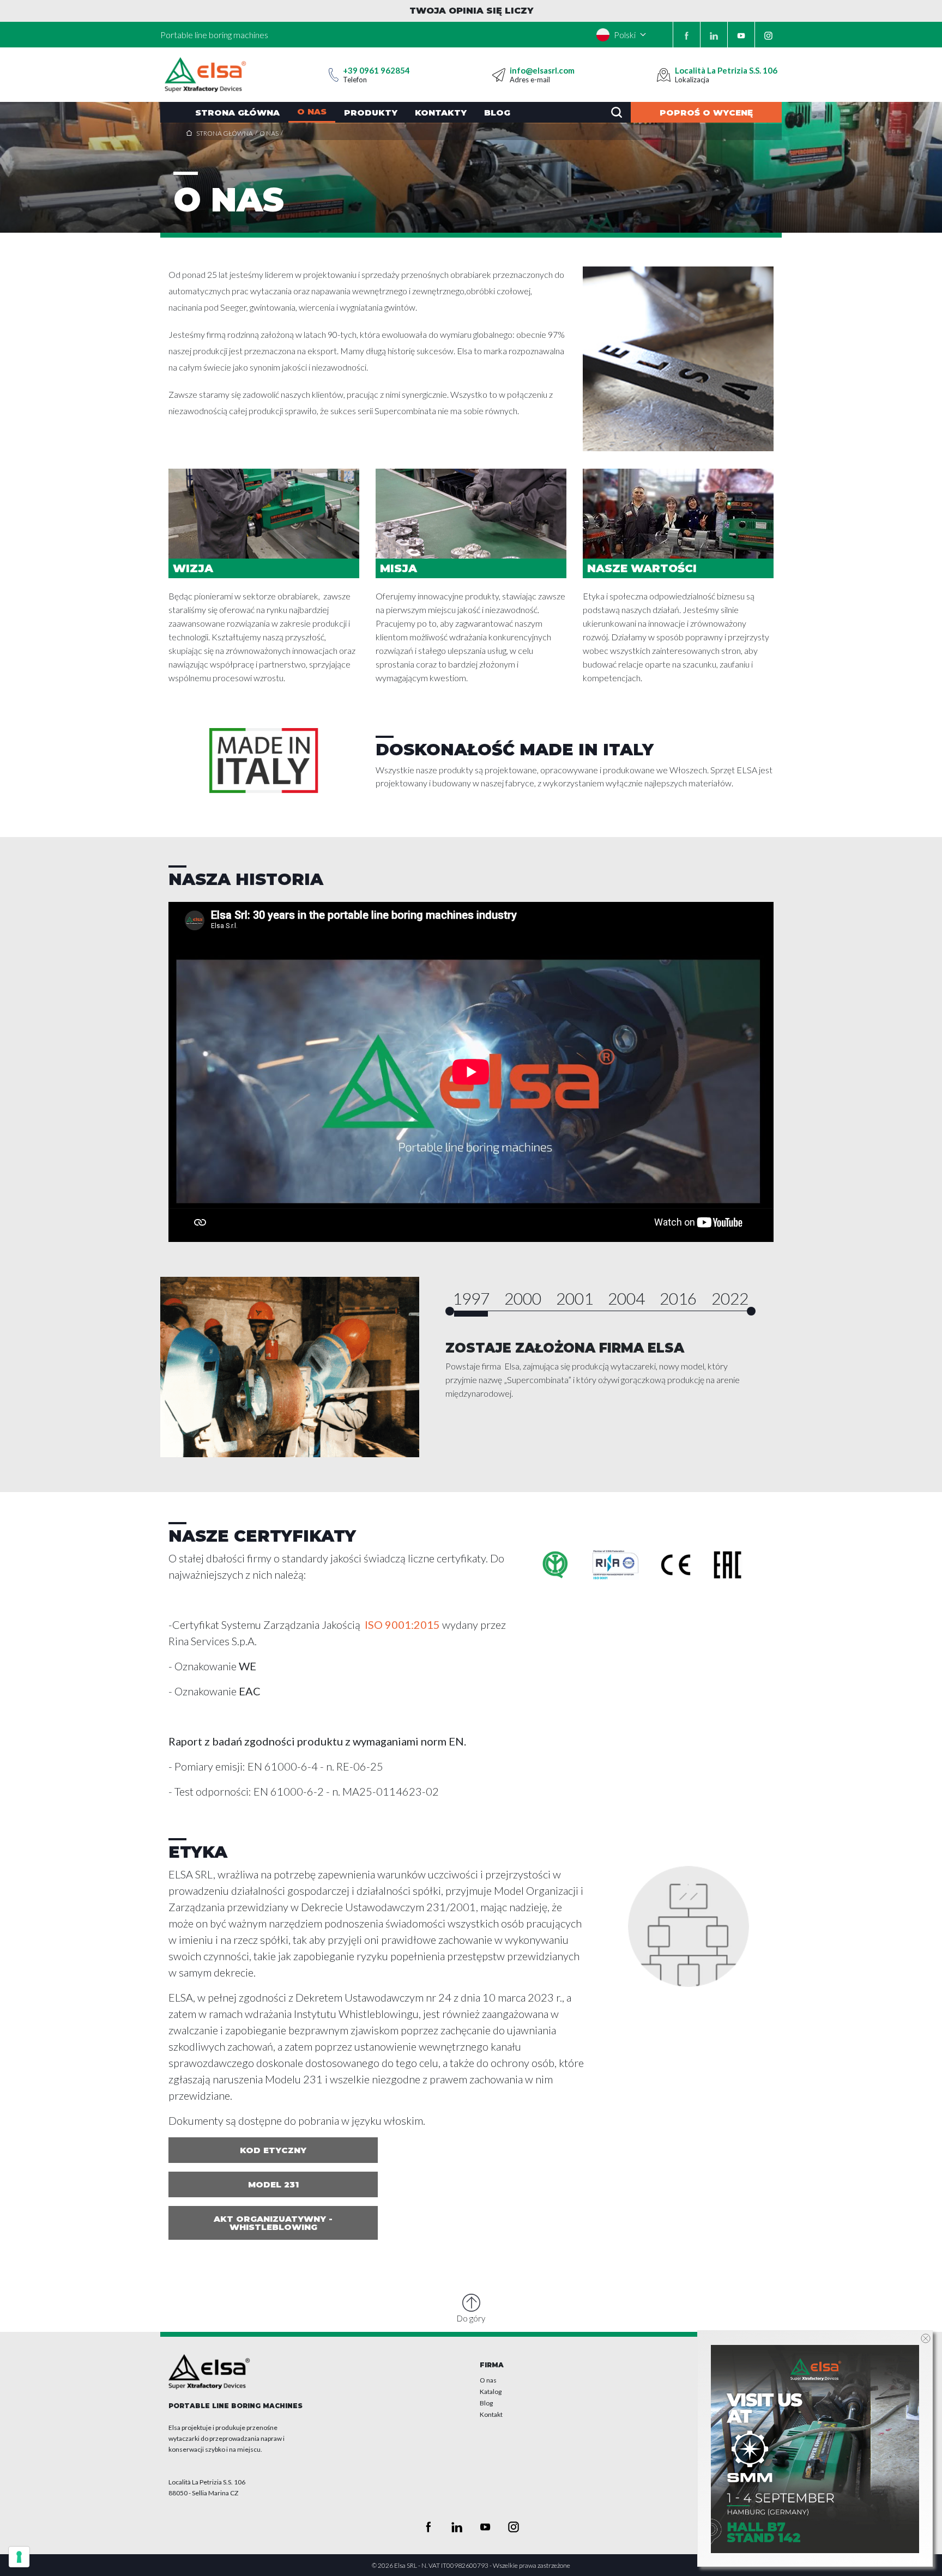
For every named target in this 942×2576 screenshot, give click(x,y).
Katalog (491, 2392)
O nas (312, 111)
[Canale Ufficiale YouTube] (741, 35)
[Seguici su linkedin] (714, 35)
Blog (497, 113)
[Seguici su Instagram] (768, 35)
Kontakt (491, 2414)
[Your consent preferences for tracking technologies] (19, 2557)
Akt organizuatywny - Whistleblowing (273, 2223)
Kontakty (441, 113)
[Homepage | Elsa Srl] (206, 75)
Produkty (371, 113)
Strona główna (237, 113)
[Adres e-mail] (499, 75)
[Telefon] (334, 75)
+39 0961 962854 (376, 70)
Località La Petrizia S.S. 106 (726, 70)
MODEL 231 (273, 2184)
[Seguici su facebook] (687, 35)
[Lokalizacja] (664, 75)
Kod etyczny (273, 2150)
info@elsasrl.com (542, 70)
